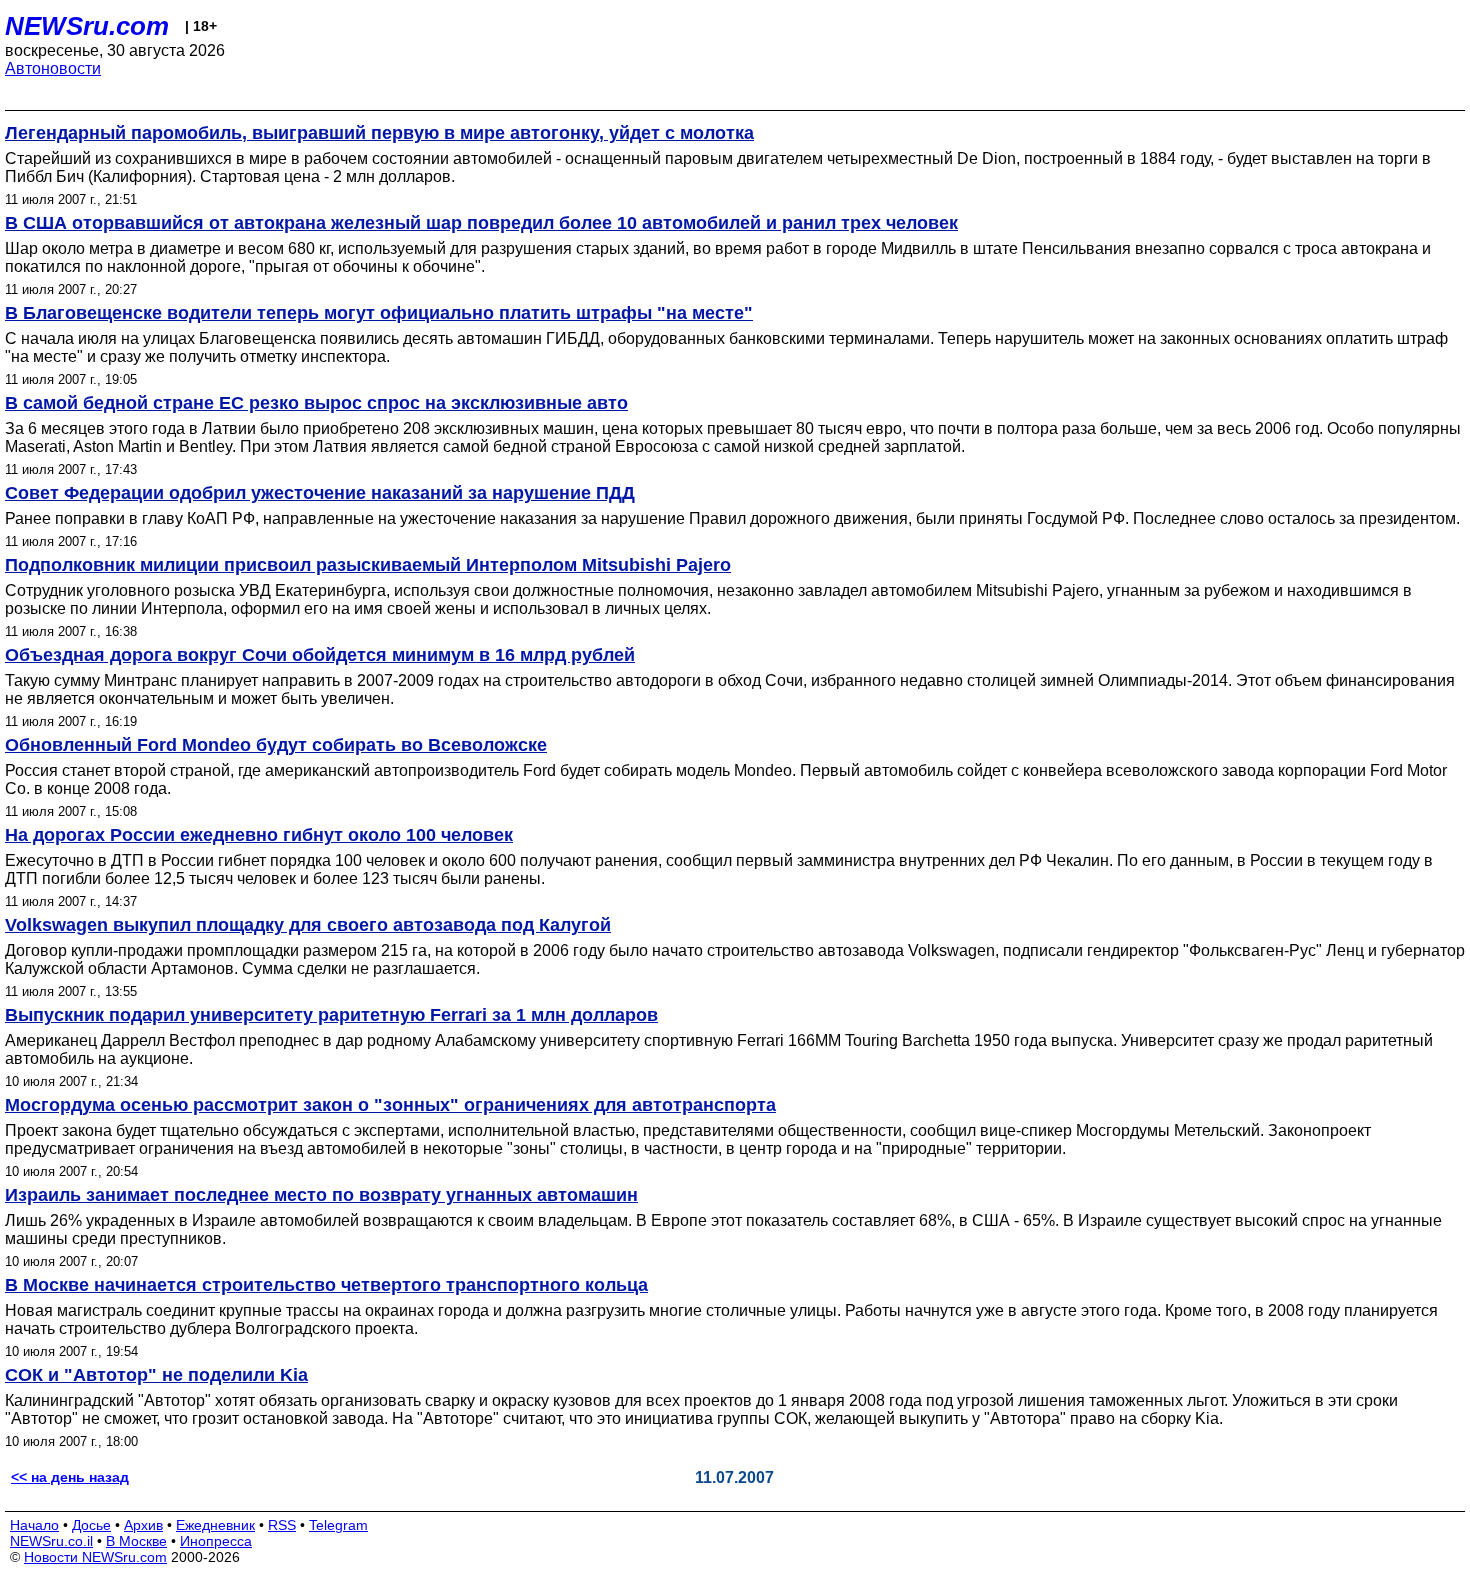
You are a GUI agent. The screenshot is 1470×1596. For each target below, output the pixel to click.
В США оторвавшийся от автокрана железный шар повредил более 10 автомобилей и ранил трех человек (481, 223)
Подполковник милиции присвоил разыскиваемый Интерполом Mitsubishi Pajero (368, 565)
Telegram (338, 1525)
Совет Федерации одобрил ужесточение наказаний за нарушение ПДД (320, 493)
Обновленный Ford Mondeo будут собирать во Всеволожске (276, 745)
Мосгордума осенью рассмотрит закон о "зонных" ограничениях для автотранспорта (390, 1105)
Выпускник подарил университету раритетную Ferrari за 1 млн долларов (331, 1015)
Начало (34, 1525)
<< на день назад (70, 1477)
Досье (91, 1525)
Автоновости (53, 68)
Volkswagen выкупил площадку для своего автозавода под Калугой (308, 925)
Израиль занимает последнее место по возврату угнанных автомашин (321, 1195)
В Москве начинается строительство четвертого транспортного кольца (326, 1285)
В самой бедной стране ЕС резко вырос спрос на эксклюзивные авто (316, 403)
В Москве (136, 1541)
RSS (282, 1525)
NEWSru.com (87, 26)
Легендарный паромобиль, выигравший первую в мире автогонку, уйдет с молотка (379, 133)
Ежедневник (215, 1525)
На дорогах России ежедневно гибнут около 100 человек (259, 835)
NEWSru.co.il (51, 1541)
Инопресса (216, 1541)
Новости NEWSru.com (95, 1557)
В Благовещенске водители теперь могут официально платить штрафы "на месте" (379, 313)
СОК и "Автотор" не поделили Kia (156, 1375)
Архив (143, 1525)
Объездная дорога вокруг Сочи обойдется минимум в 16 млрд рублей (320, 655)
